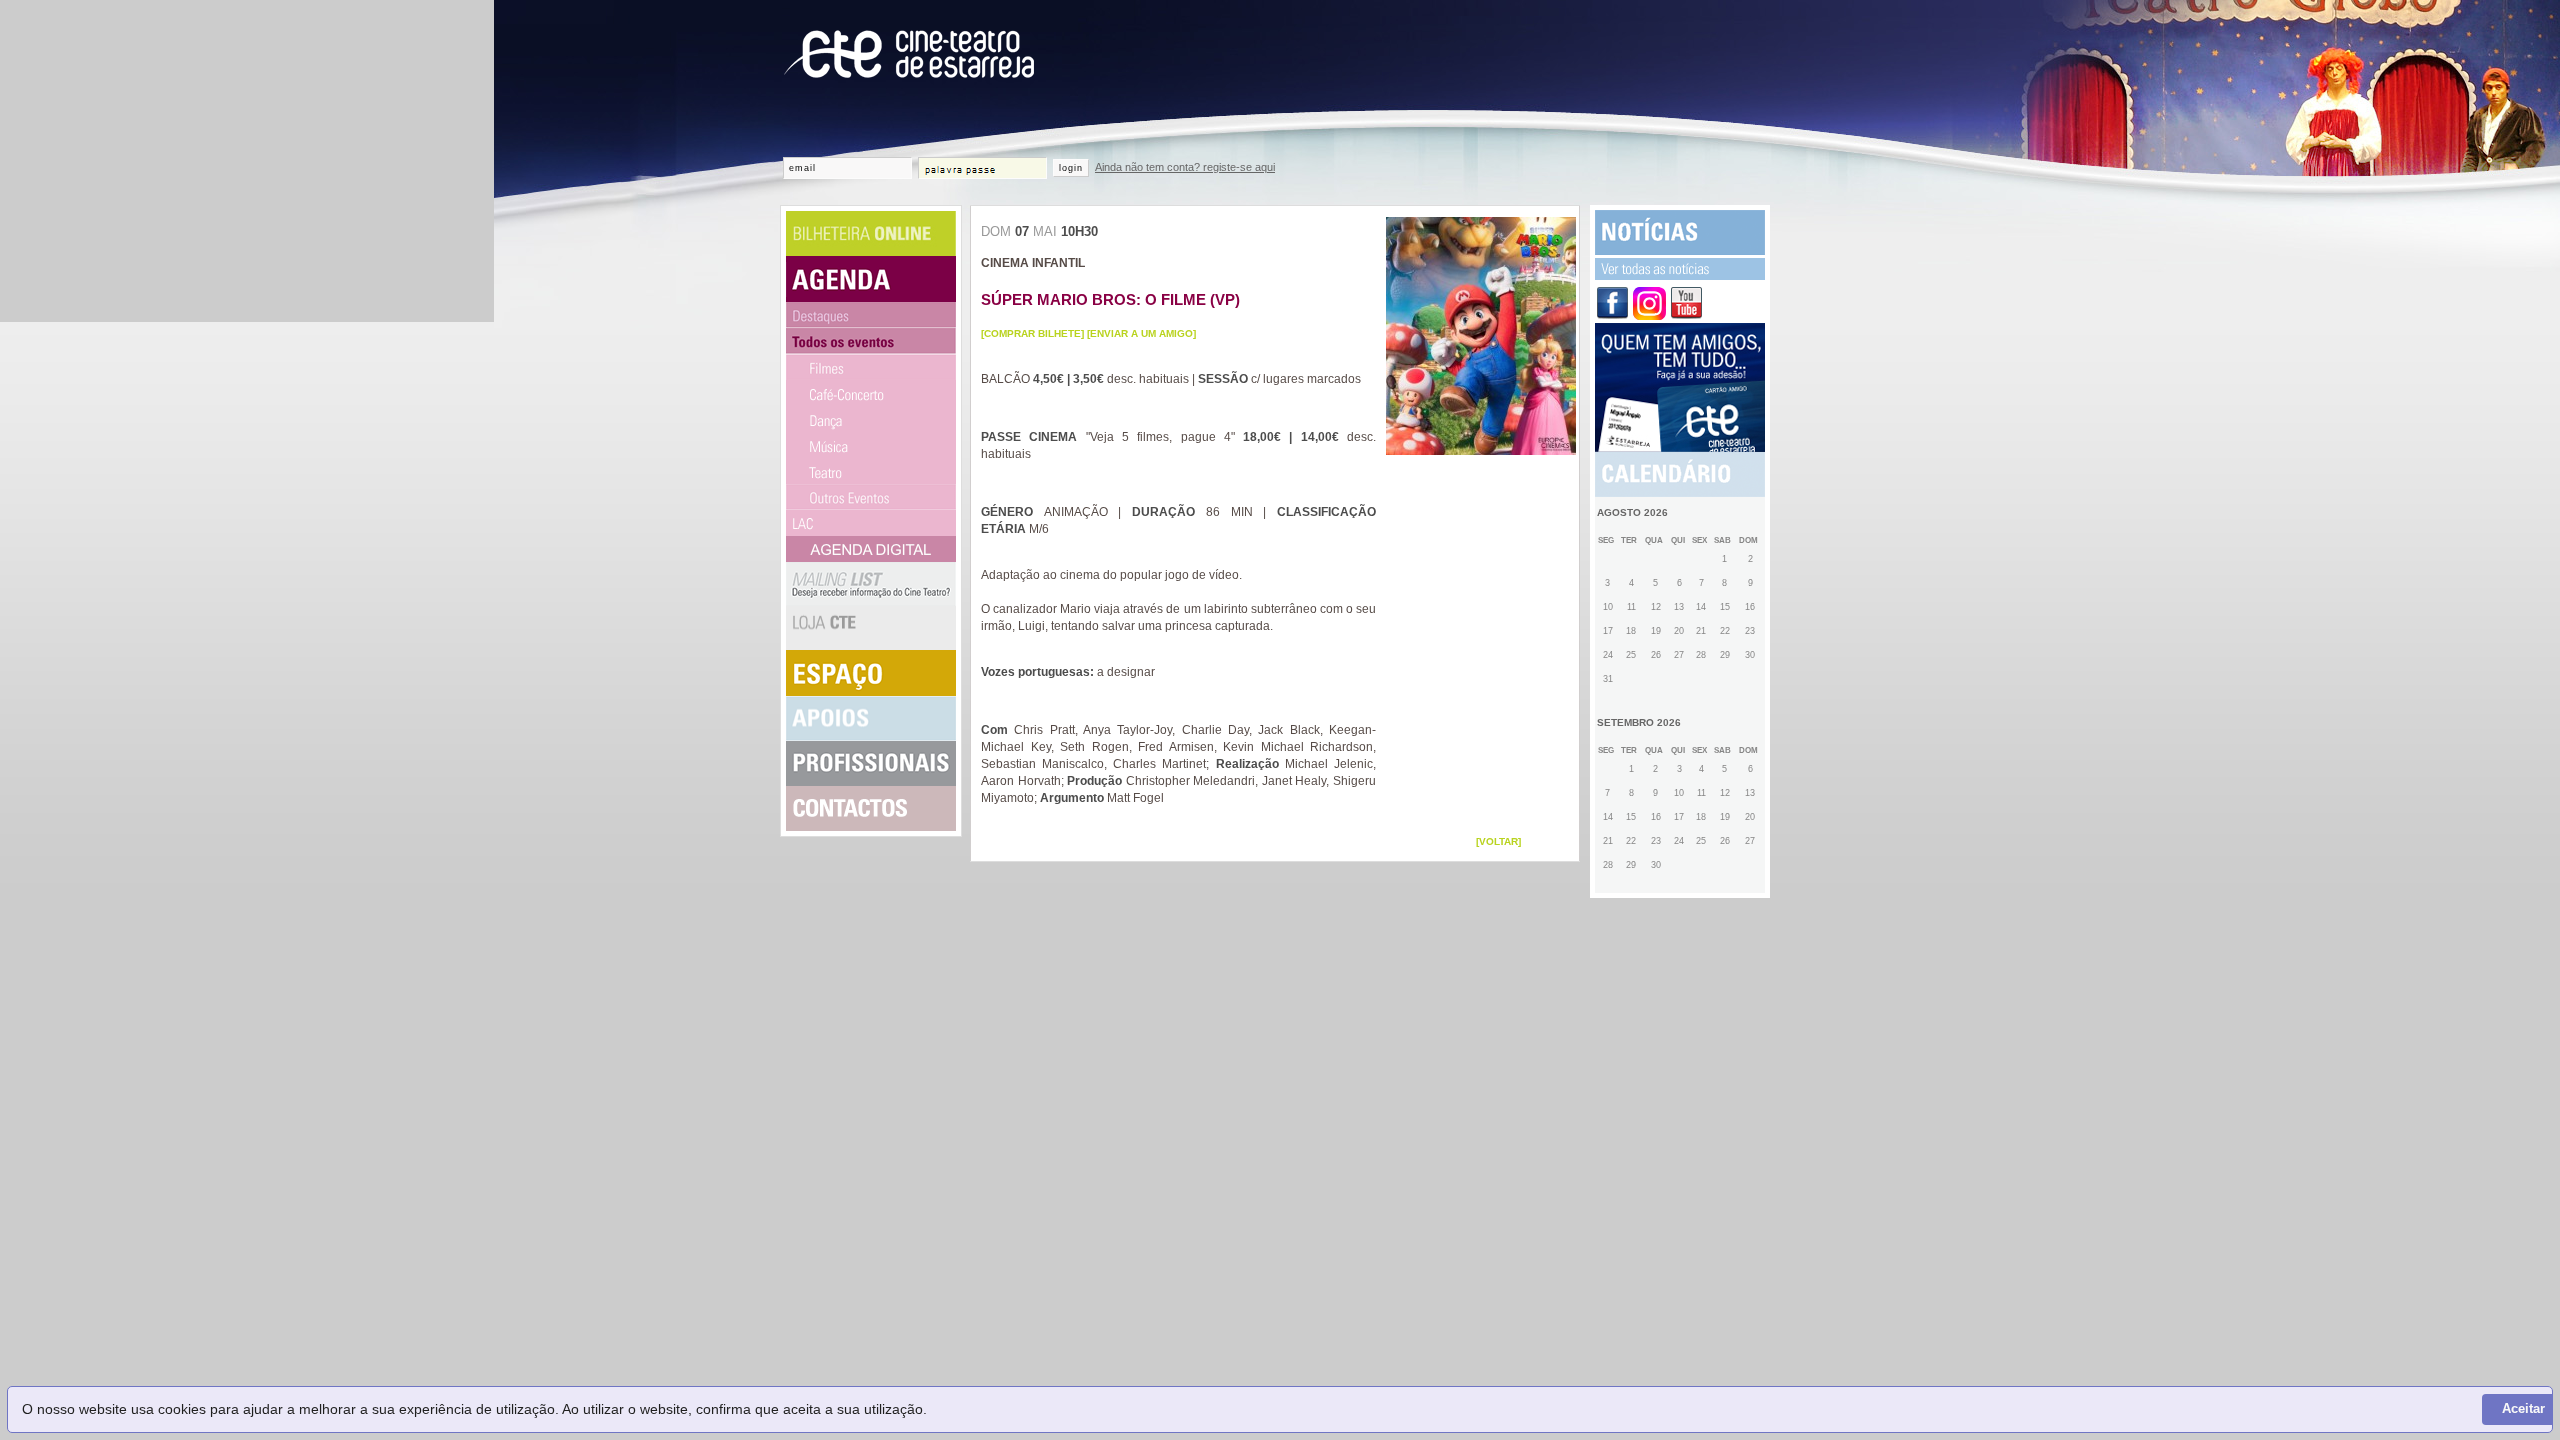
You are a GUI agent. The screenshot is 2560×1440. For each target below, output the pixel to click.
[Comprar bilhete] (1032, 333)
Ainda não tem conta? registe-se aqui (1185, 167)
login (1071, 168)
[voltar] (1498, 841)
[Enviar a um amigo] (1141, 333)
